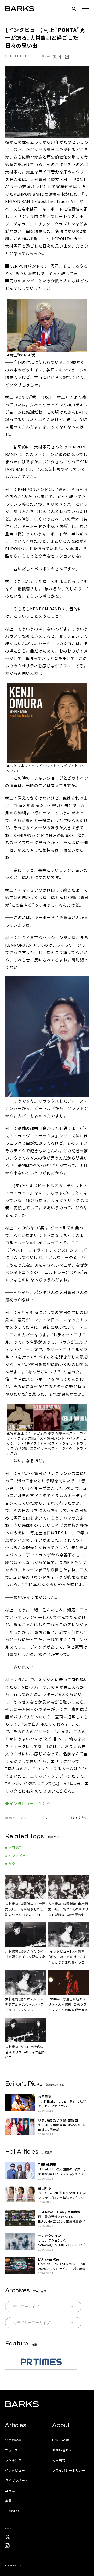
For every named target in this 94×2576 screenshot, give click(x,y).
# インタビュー (17, 1855)
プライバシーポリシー (69, 2470)
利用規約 (59, 2460)
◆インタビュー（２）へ (28, 1803)
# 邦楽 (10, 1864)
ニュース (11, 2450)
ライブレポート (17, 2480)
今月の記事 (13, 2440)
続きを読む (80, 1818)
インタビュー (15, 2470)
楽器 (8, 2501)
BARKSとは (61, 2440)
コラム (10, 2490)
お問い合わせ (62, 2450)
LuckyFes (12, 2511)
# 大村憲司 (14, 1847)
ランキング (13, 2460)
